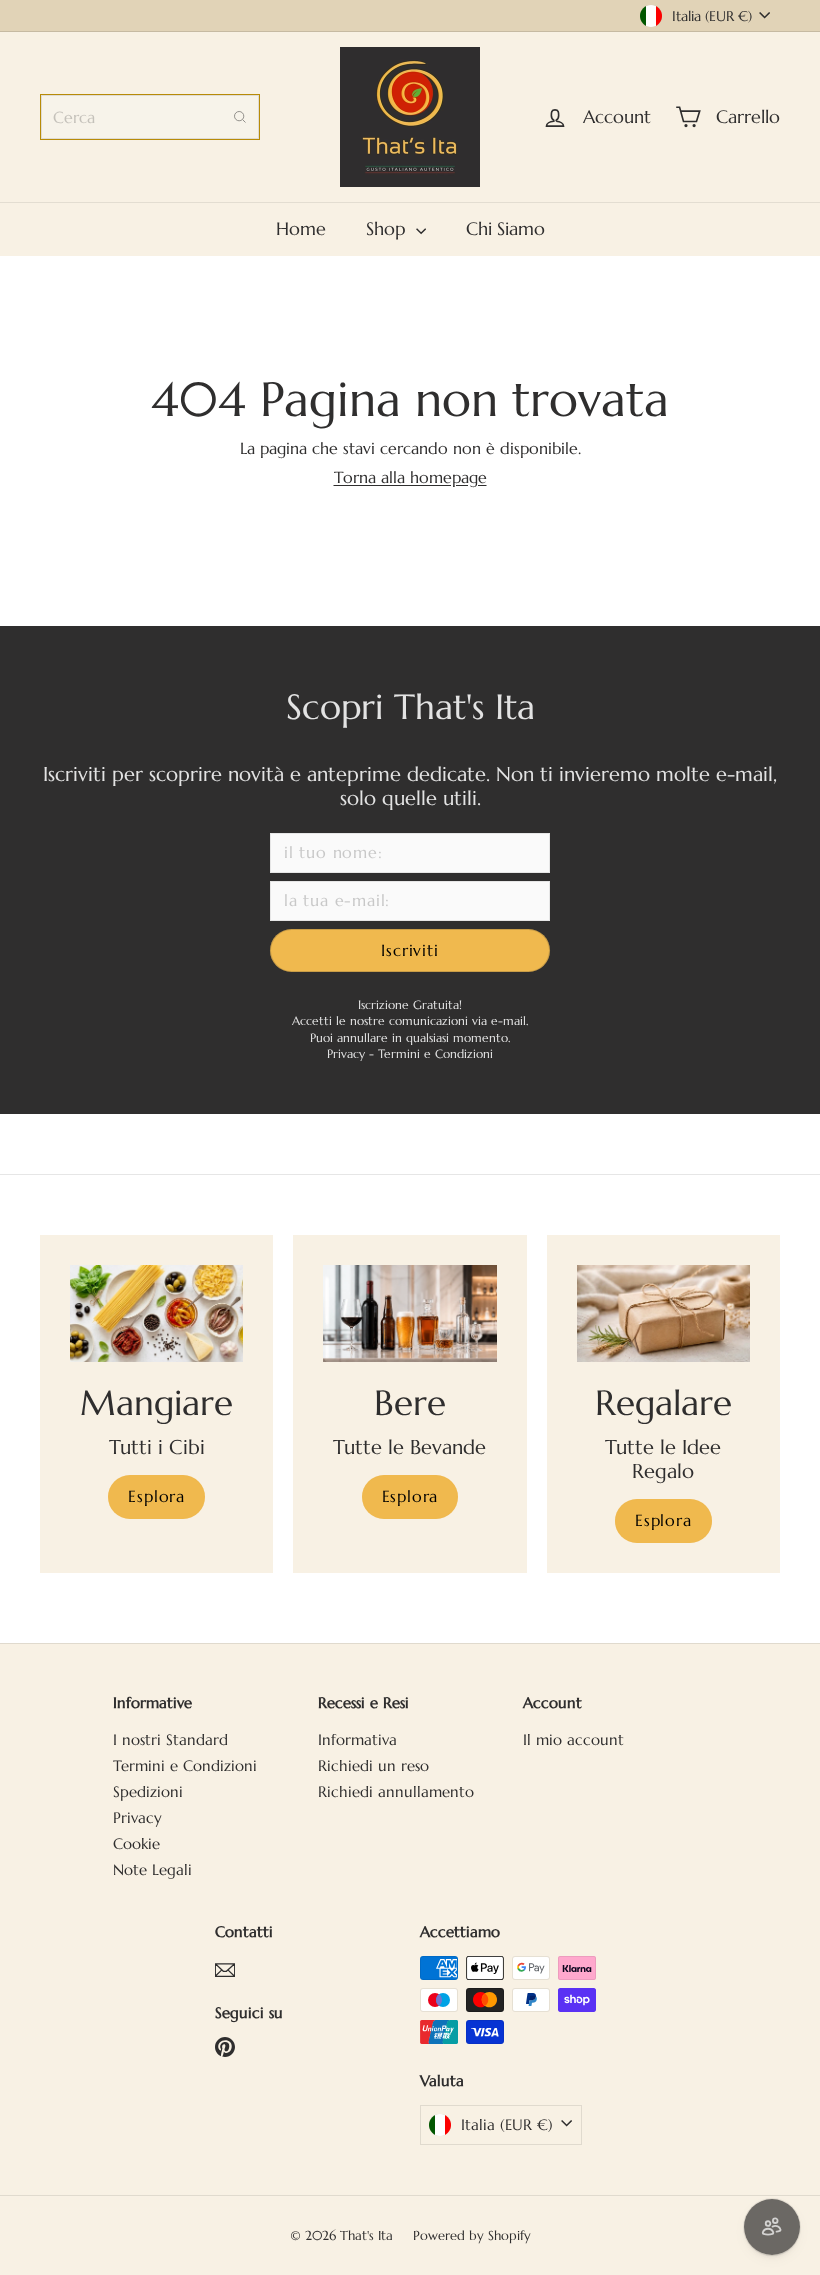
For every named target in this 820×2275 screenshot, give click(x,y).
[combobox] (150, 117)
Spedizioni (148, 1791)
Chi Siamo (505, 228)
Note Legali (152, 1869)
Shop (388, 228)
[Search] (240, 117)
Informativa (357, 1739)
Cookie (136, 1843)
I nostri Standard (170, 1739)
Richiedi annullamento (396, 1791)
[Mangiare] (156, 1313)
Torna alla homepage (410, 477)
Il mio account (573, 1739)
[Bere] (409, 1314)
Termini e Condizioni (435, 1053)
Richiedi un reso (373, 1765)
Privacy (348, 1053)
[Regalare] (663, 1314)
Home (301, 228)
